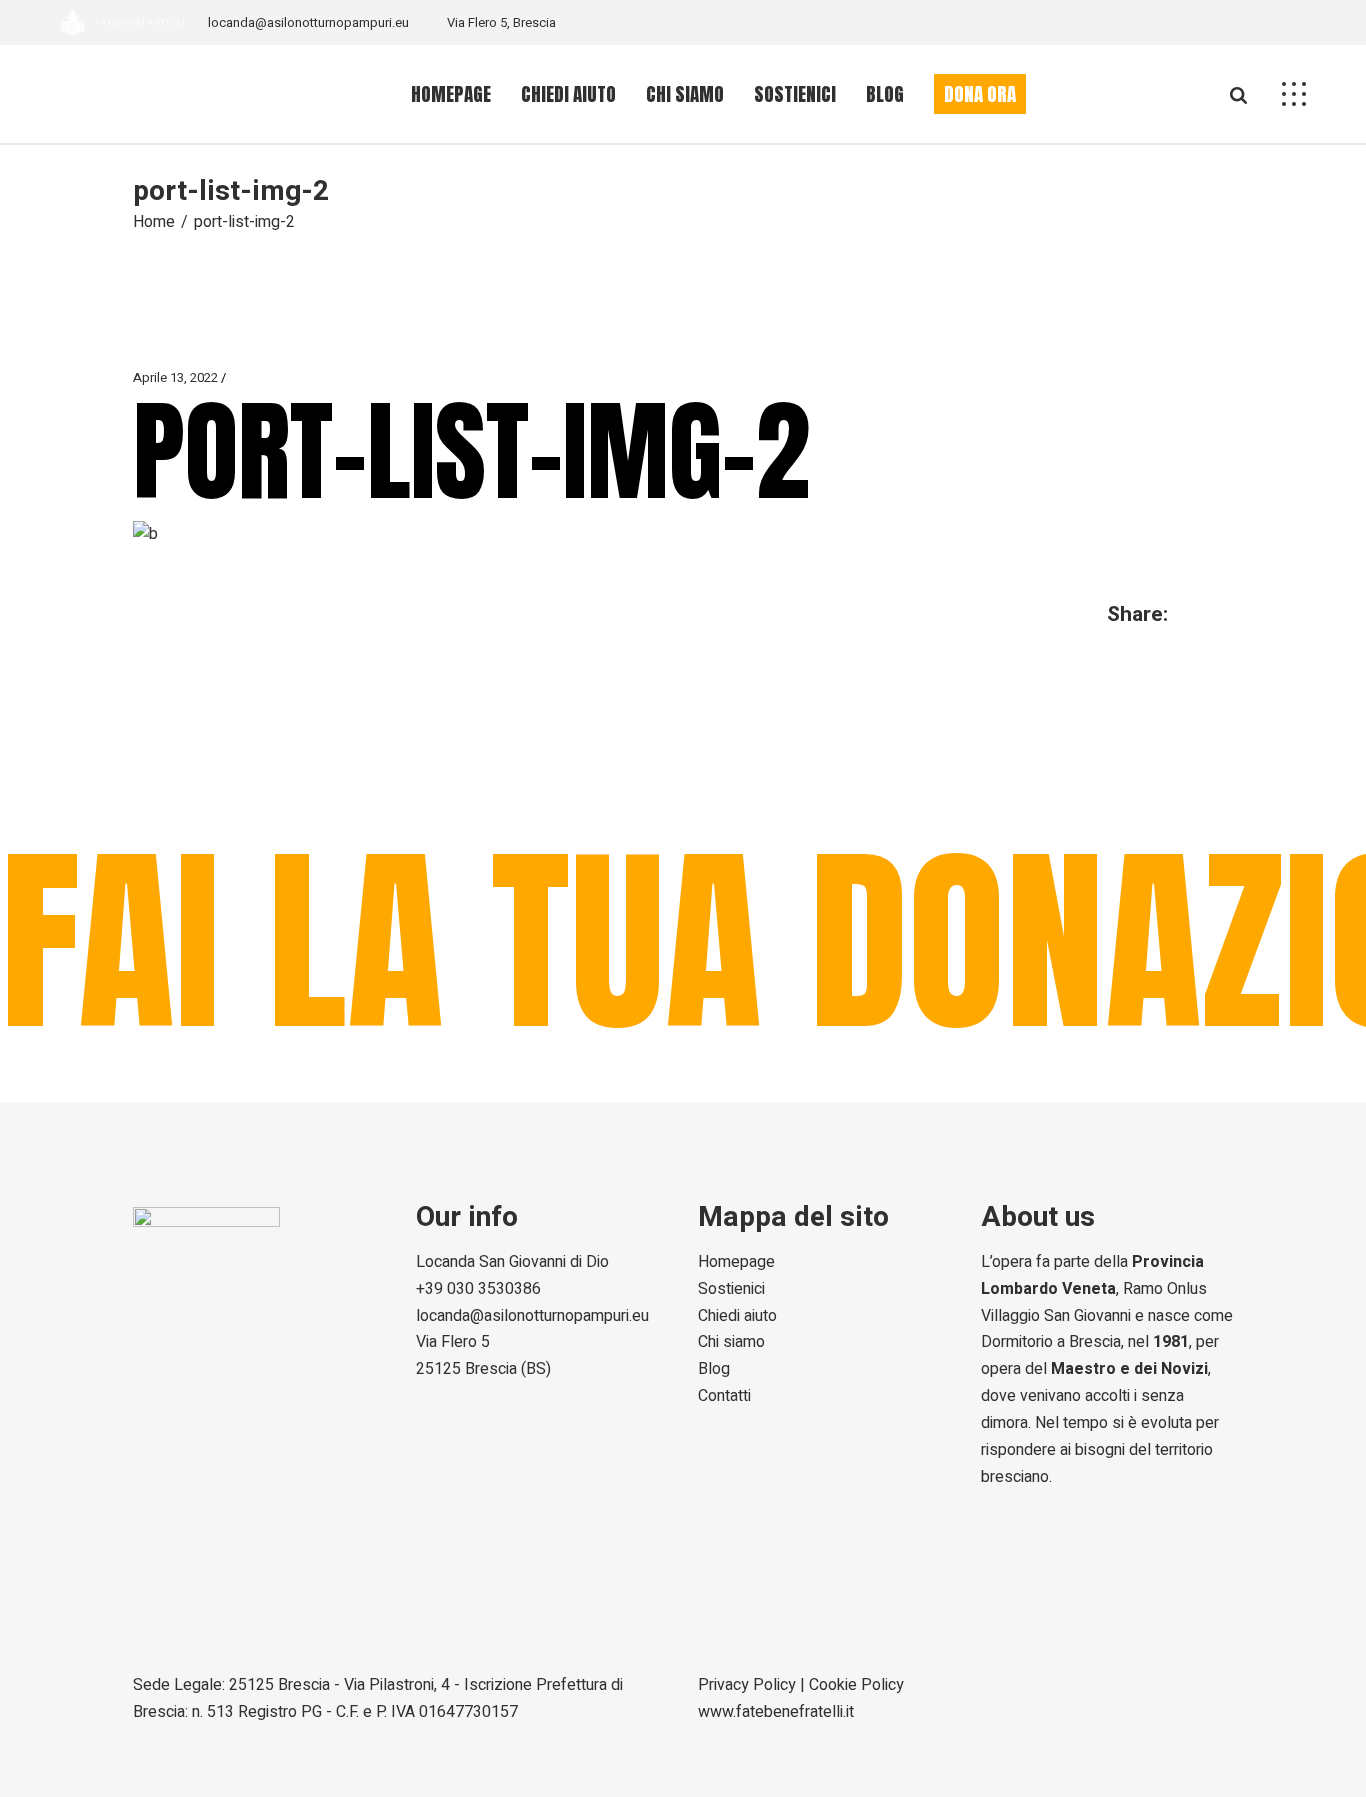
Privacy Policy (747, 1685)
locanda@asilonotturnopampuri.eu (308, 22)
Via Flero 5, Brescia (501, 22)
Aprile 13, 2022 (175, 377)
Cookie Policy (856, 1685)
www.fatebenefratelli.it (776, 1712)
